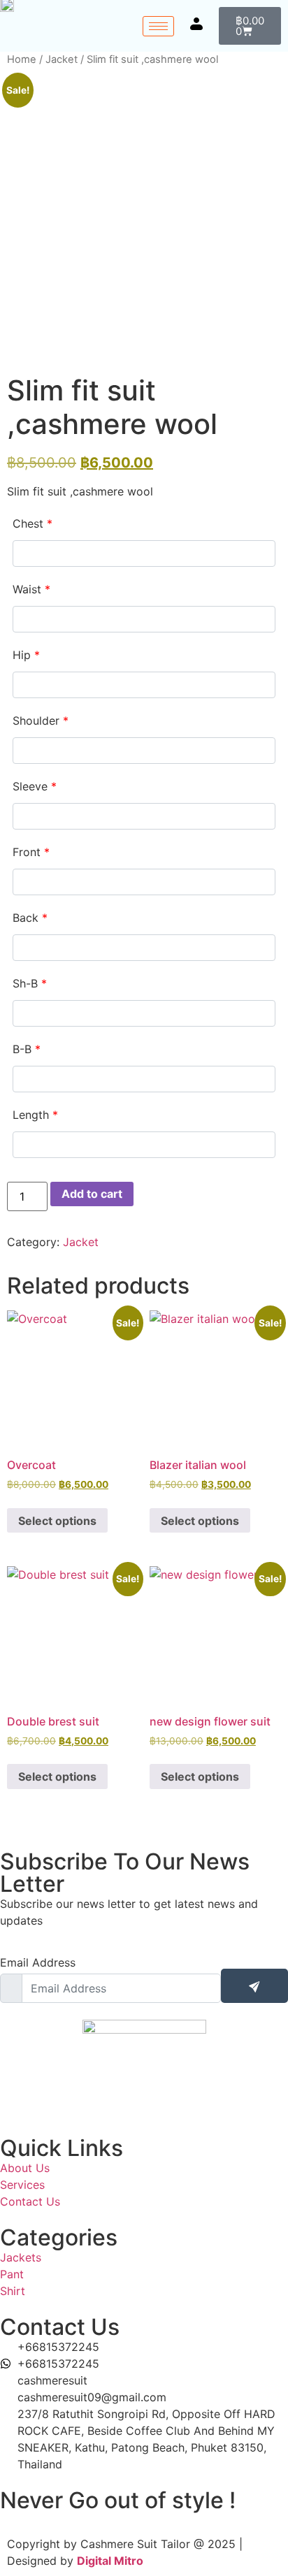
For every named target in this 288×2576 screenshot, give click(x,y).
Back (30, 918)
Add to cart (92, 1194)
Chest (33, 523)
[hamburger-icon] (158, 26)
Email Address (38, 1962)
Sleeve (35, 786)
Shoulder (41, 721)
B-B (27, 1049)
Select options (57, 1521)
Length (35, 1115)
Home (22, 59)
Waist (31, 589)
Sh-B (30, 983)
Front (31, 852)
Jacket (62, 59)
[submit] (254, 1986)
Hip (26, 655)
